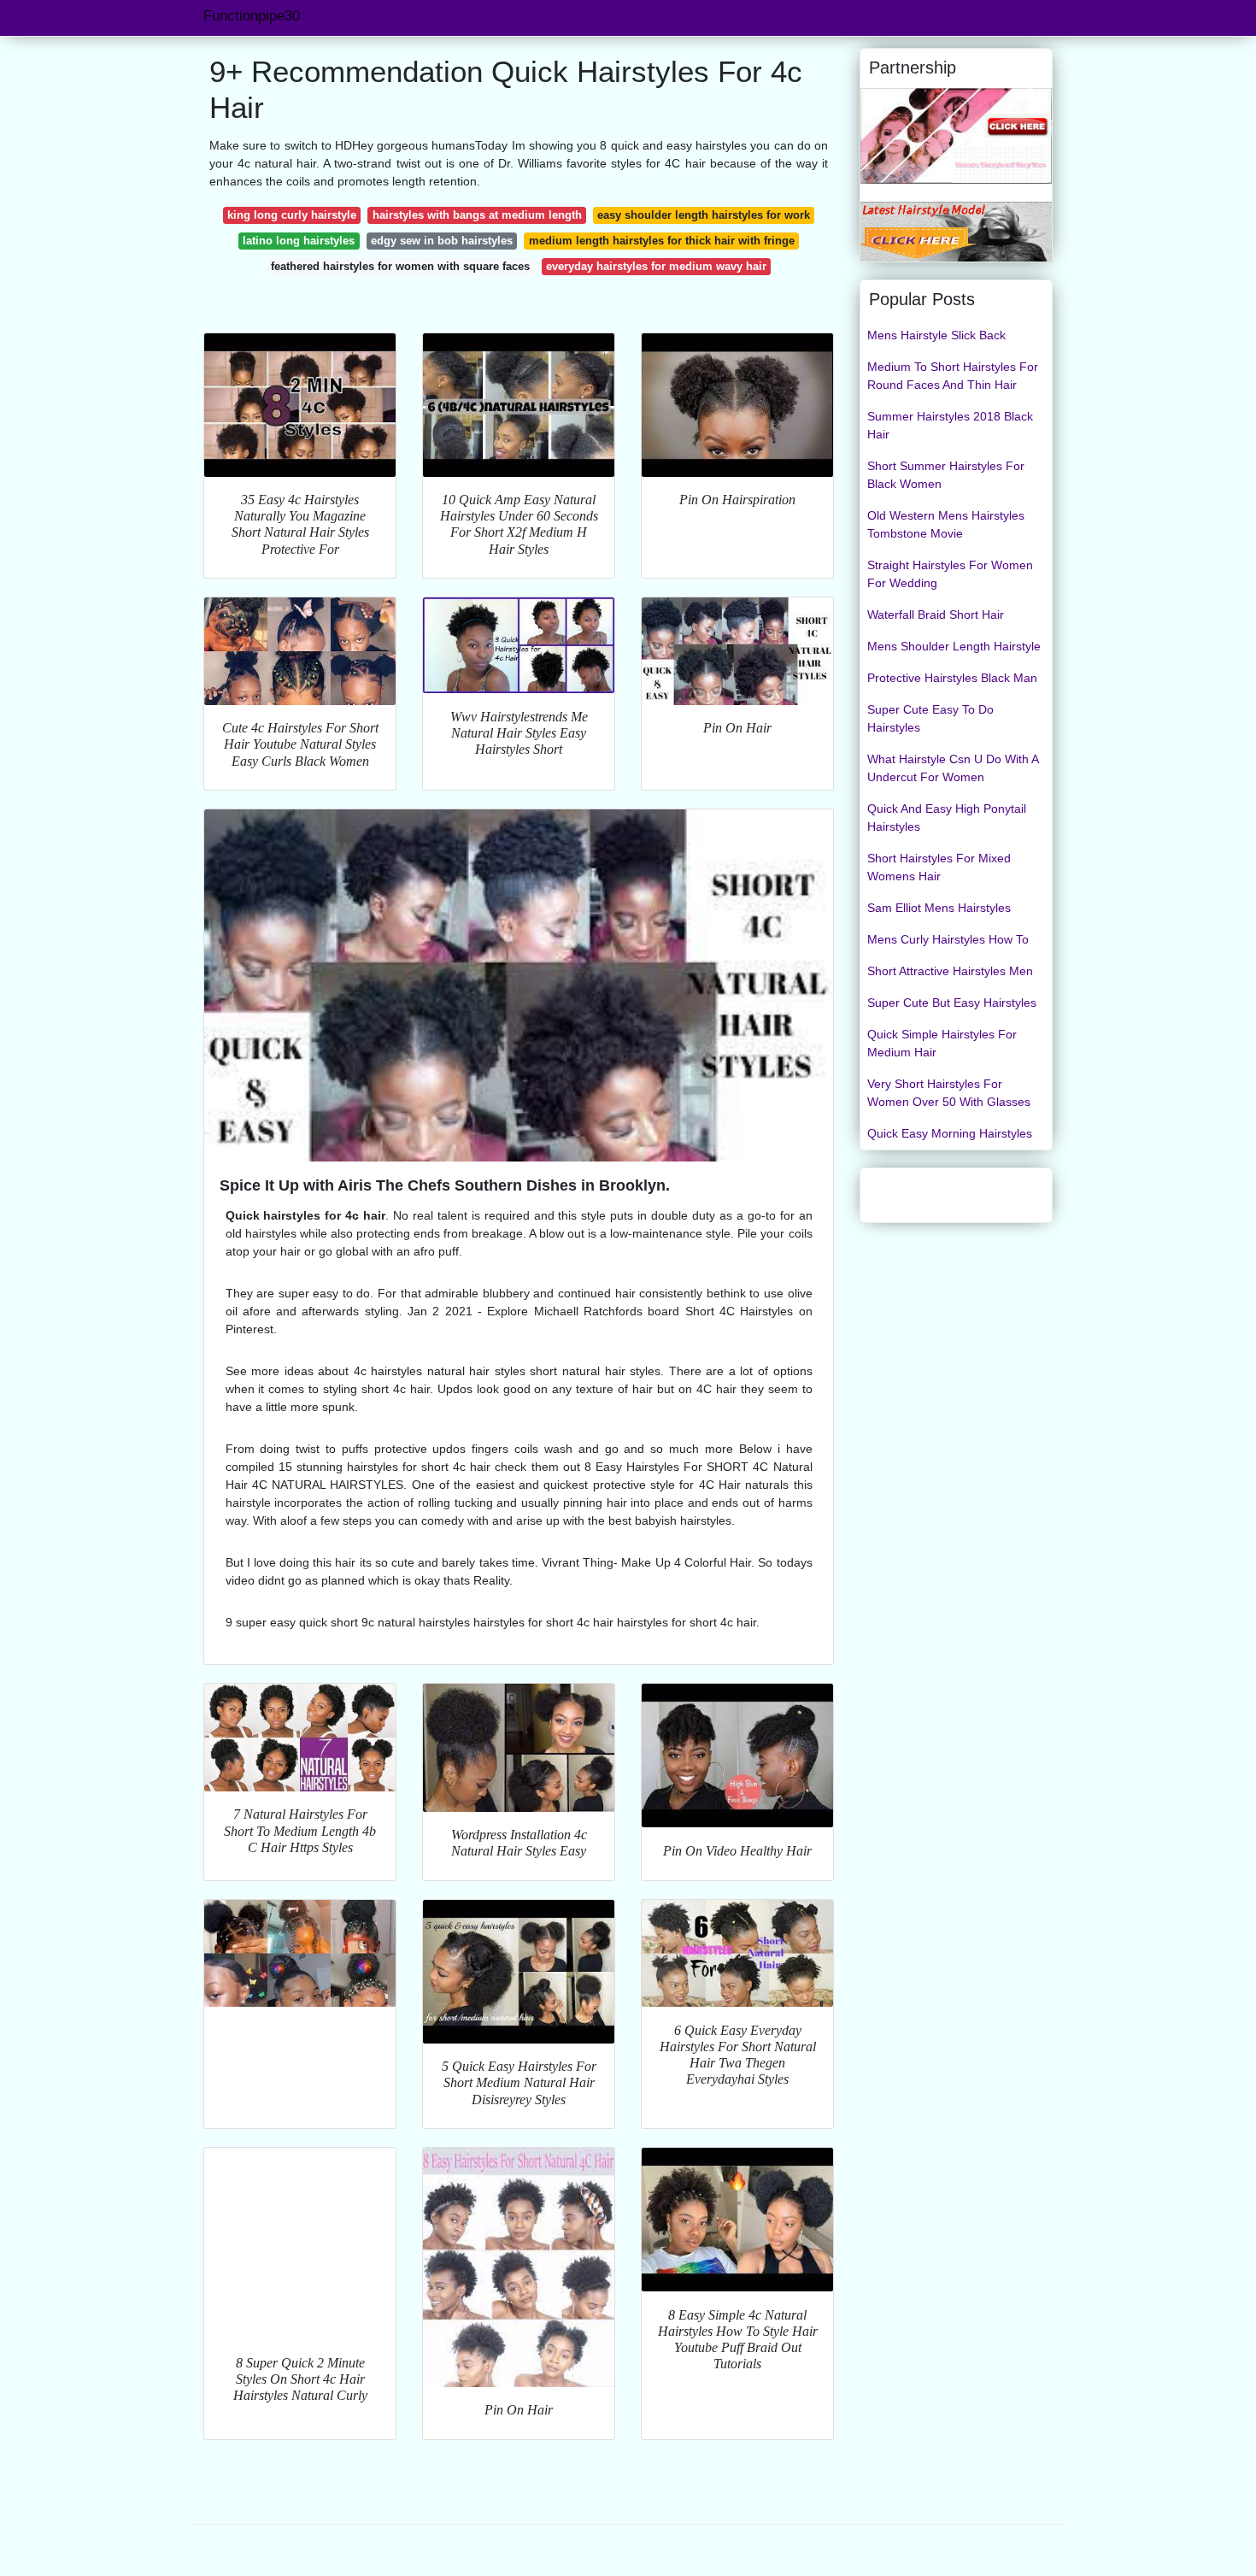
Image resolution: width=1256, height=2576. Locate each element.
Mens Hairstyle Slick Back (936, 335)
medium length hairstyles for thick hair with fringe (662, 241)
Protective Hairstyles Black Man (952, 678)
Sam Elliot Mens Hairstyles (939, 908)
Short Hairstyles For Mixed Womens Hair (939, 867)
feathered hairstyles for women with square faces (400, 266)
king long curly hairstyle (292, 215)
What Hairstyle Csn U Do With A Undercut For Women (953, 768)
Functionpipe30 (252, 16)
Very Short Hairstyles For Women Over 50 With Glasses (949, 1093)
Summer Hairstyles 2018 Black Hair (950, 425)
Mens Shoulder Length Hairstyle (954, 646)
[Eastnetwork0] (956, 135)
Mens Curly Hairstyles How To (948, 939)
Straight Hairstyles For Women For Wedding (950, 574)
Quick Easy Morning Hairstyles (950, 1133)
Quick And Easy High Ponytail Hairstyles (947, 817)
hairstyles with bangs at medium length (477, 215)
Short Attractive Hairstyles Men (950, 971)
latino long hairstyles (299, 241)
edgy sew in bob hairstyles (442, 241)
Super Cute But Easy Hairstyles (952, 1003)
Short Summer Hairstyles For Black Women (946, 475)
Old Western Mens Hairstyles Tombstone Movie (946, 524)
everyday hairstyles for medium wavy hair (656, 266)
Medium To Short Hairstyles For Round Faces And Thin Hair (953, 376)
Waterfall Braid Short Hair (936, 615)
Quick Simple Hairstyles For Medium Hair (942, 1043)
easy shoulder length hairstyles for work (704, 215)
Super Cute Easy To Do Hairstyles (930, 718)
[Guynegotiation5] (956, 231)
